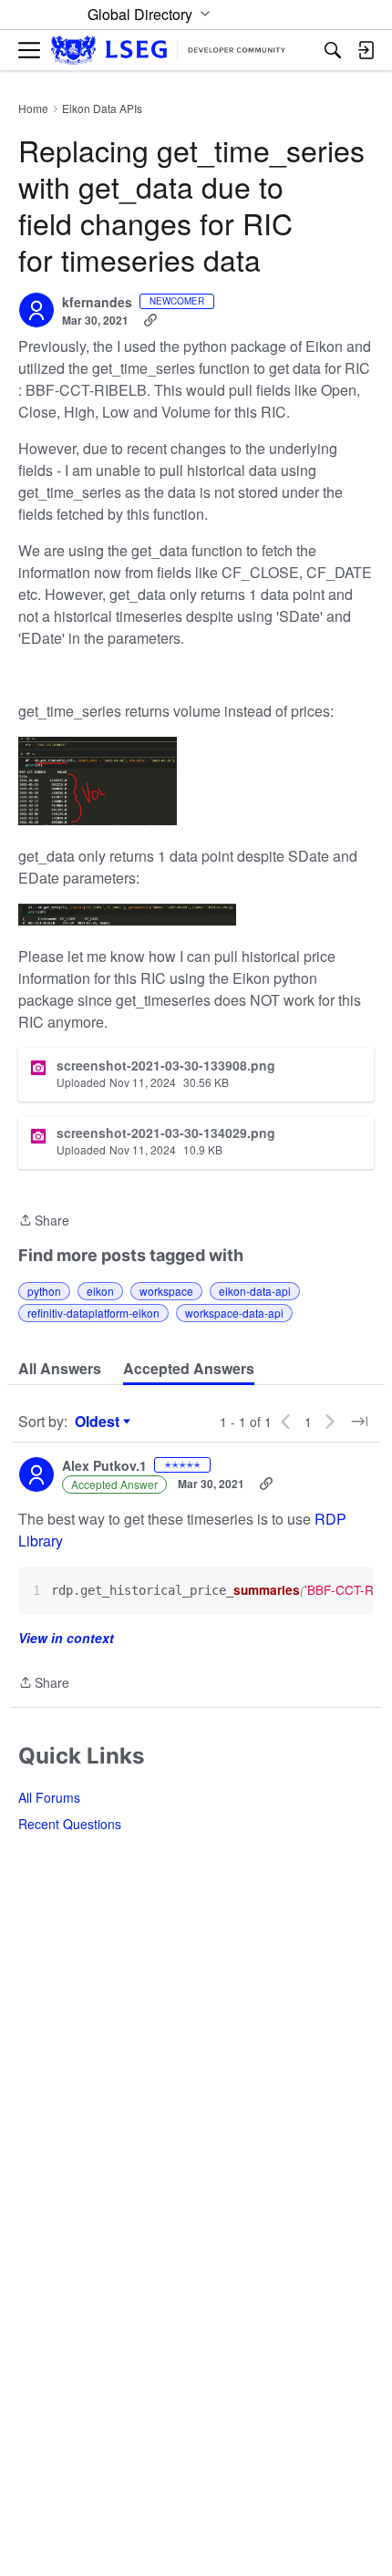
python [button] (44, 1291)
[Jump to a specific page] (359, 1422)
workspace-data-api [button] (234, 1313)
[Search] (333, 50)
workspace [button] (166, 1291)
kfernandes (97, 303)
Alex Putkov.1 (104, 1466)
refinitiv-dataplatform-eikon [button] (93, 1313)
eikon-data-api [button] (255, 1291)
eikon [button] (100, 1291)
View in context (66, 1638)
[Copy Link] (150, 320)
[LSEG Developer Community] (168, 51)
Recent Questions (70, 1824)
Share (44, 1221)
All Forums (49, 1797)
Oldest (99, 1422)
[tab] (60, 1369)
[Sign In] (366, 50)
